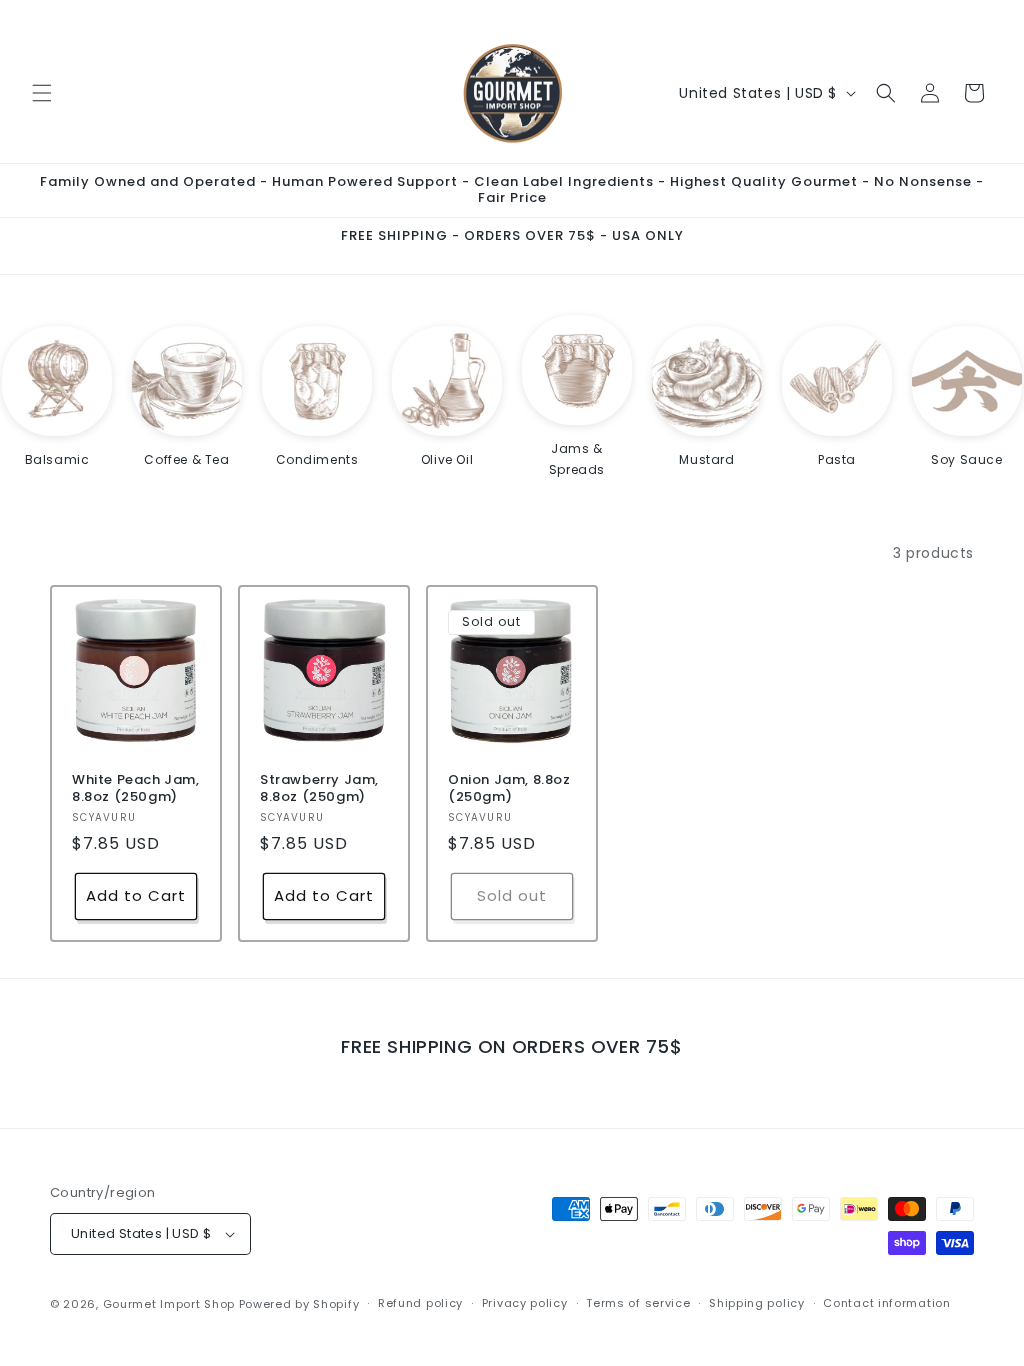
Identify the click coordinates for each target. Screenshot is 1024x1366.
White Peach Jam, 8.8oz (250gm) (136, 789)
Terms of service (638, 1303)
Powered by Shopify (299, 1304)
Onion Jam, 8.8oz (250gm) (509, 789)
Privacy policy (525, 1303)
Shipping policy (757, 1303)
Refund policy (420, 1303)
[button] (42, 93)
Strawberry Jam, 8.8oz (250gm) (319, 789)
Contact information (886, 1303)
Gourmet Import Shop (169, 1304)
